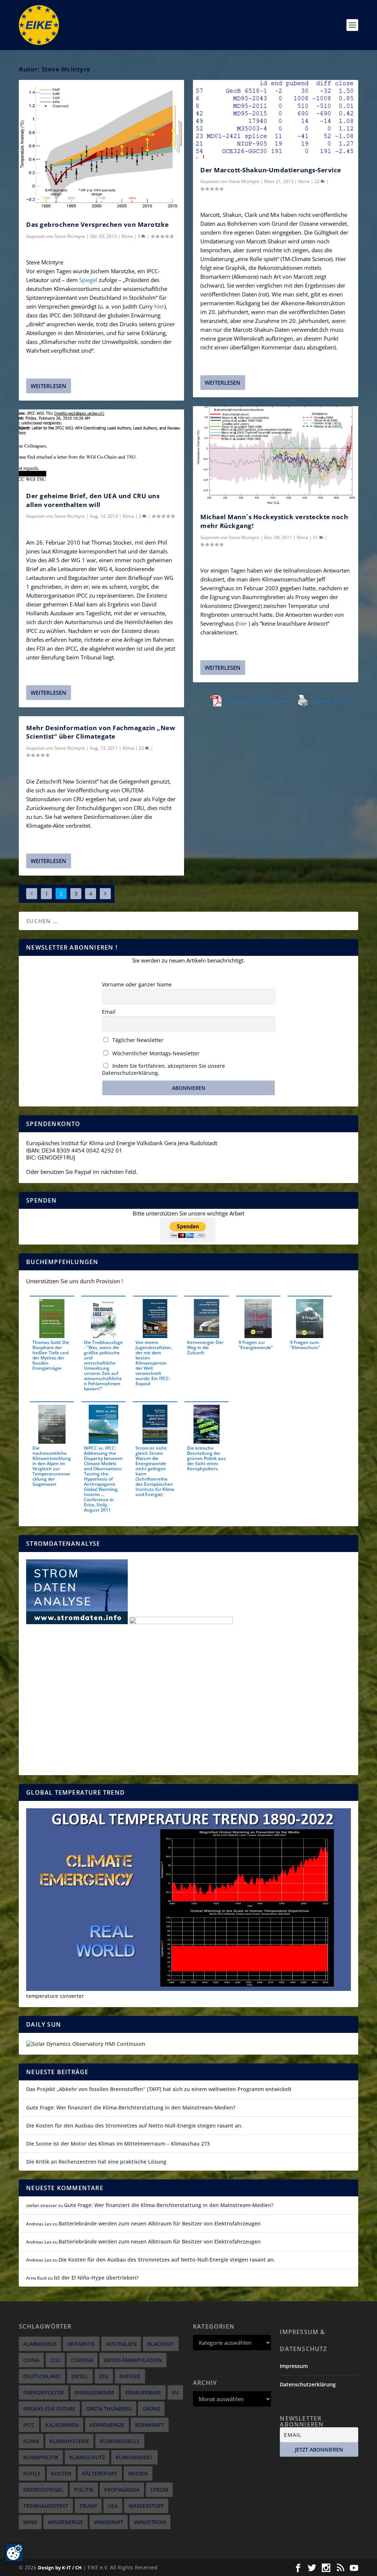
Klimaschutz (87, 2457)
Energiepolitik (44, 2392)
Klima (127, 236)
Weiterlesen (48, 386)
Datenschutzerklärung (308, 2384)
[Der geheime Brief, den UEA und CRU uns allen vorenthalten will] (101, 447)
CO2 (55, 2360)
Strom (159, 2490)
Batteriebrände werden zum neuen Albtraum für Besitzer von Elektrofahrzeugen (160, 2223)
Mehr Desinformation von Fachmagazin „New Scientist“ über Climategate (101, 732)
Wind (30, 2522)
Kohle (32, 2473)
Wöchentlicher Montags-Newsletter (155, 1053)
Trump (88, 2506)
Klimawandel (134, 2457)
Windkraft (109, 2522)
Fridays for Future (49, 2409)
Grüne (151, 2409)
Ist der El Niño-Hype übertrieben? (96, 2278)
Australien (121, 2344)
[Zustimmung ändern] (14, 2552)
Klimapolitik (41, 2457)
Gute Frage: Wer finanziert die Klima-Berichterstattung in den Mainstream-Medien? (131, 2107)
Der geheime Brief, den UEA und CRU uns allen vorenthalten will (93, 500)
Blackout (161, 2344)
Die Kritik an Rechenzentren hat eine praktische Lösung (96, 2162)
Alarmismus (40, 2344)
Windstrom (150, 2522)
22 (142, 748)
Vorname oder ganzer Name (137, 984)
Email (109, 1012)
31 (316, 537)
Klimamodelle (120, 2441)
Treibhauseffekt (46, 2506)
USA (113, 2506)
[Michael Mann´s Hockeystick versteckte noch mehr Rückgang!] (276, 456)
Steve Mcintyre (70, 236)
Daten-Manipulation (133, 2360)
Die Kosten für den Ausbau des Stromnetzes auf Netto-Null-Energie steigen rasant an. (134, 2125)
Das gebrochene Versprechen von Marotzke (98, 224)
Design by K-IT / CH (60, 2568)
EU (175, 2392)
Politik (84, 2490)
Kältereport (100, 2473)
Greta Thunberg (109, 2409)
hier (159, 306)
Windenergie (66, 2522)
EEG (104, 2376)
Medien (138, 2473)
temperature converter (55, 1996)
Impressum (294, 2366)
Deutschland (42, 2376)
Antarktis (81, 2344)
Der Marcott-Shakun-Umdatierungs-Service (271, 170)
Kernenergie (107, 2425)
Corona (82, 2360)
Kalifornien (62, 2425)
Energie (130, 2376)
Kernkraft (150, 2425)
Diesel (80, 2376)
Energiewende (95, 2392)
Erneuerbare (143, 2392)
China (31, 2360)
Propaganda (122, 2490)
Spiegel (87, 280)
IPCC (29, 2425)
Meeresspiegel (43, 2490)
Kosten (61, 2473)
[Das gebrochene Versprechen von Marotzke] (101, 146)
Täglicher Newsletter (137, 1040)
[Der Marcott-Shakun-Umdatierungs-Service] (276, 119)
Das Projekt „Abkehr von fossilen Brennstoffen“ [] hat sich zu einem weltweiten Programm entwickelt (159, 2089)
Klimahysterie (69, 2441)
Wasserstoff (146, 2506)
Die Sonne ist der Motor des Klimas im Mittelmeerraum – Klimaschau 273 (118, 2144)
